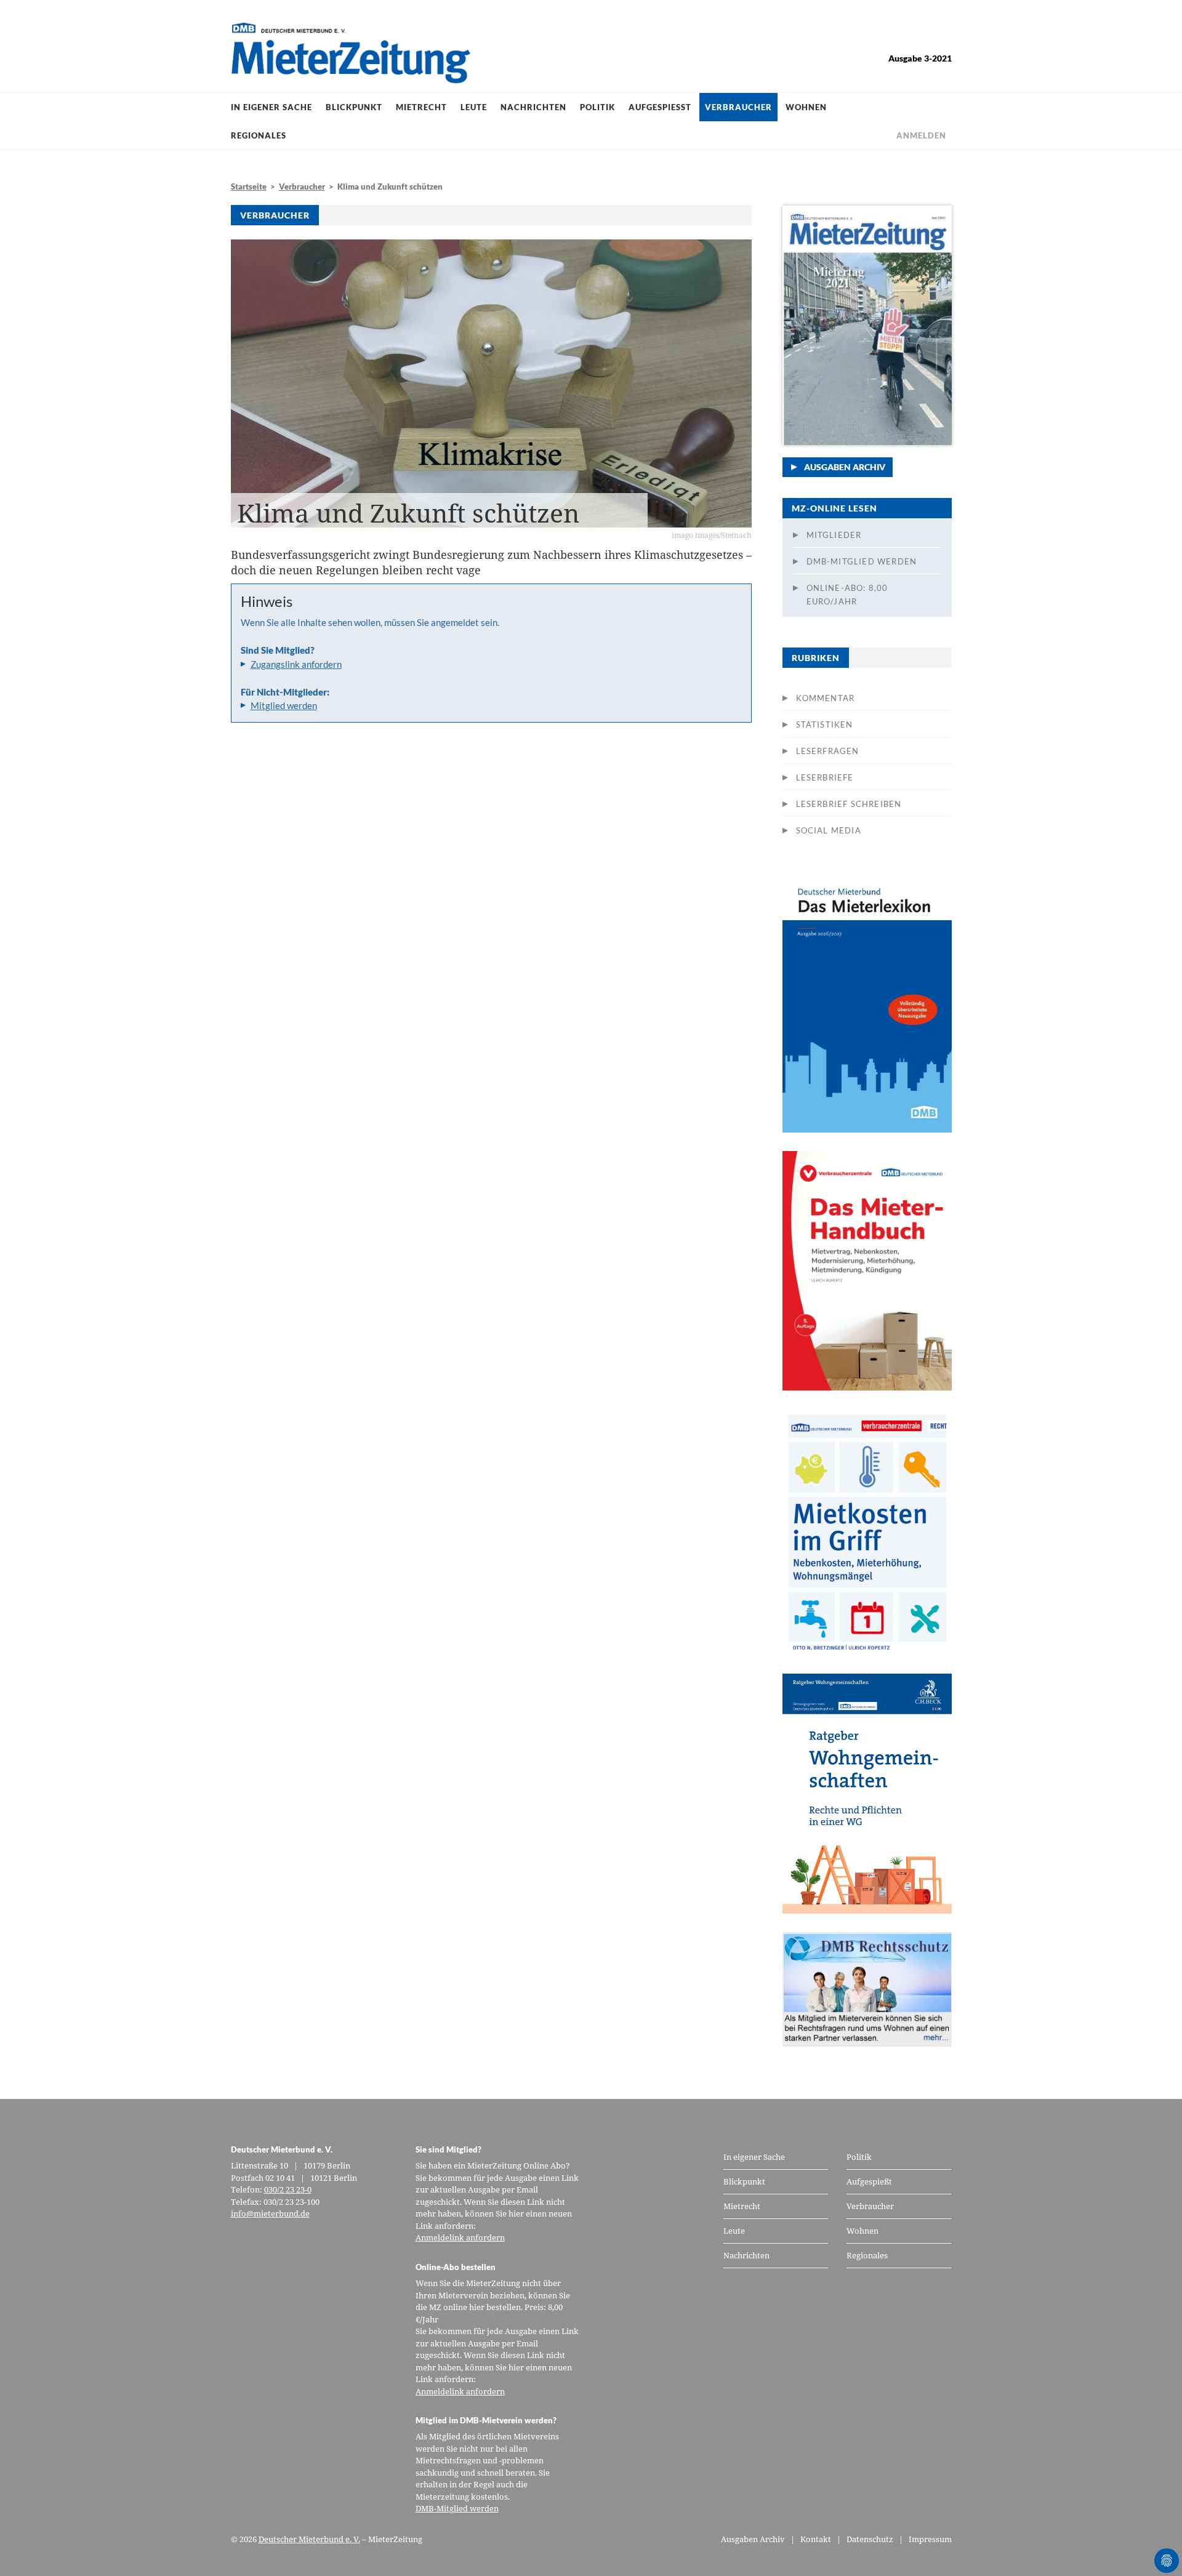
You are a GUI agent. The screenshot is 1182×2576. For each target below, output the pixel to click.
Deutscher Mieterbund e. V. (309, 2539)
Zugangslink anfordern (296, 664)
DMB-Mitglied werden (862, 561)
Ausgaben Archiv (845, 467)
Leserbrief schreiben (849, 804)
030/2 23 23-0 (288, 2189)
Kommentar (826, 698)
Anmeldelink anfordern (460, 2237)
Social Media (829, 830)
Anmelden (921, 135)
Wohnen (806, 107)
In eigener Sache (271, 107)
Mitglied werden (284, 705)
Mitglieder (834, 535)
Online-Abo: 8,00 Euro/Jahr (847, 595)
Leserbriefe (825, 777)
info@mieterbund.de (270, 2213)
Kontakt (816, 2539)
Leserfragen (828, 751)
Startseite (249, 187)
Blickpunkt (354, 107)
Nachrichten (533, 107)
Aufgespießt (660, 107)
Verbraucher (738, 107)
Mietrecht (421, 107)
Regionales (259, 135)
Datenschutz (870, 2539)
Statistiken (825, 724)
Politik (597, 107)
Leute (474, 107)
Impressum (930, 2539)
